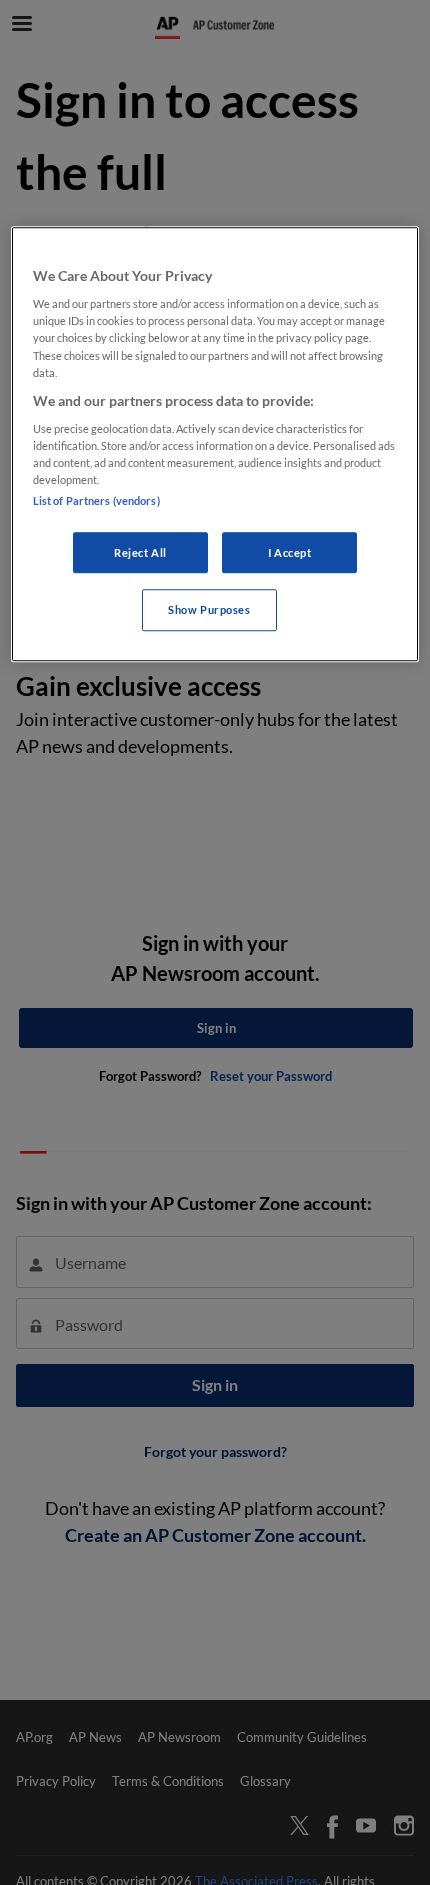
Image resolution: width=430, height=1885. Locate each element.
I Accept (290, 552)
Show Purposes (209, 610)
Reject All (140, 552)
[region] (215, 444)
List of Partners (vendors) (96, 500)
